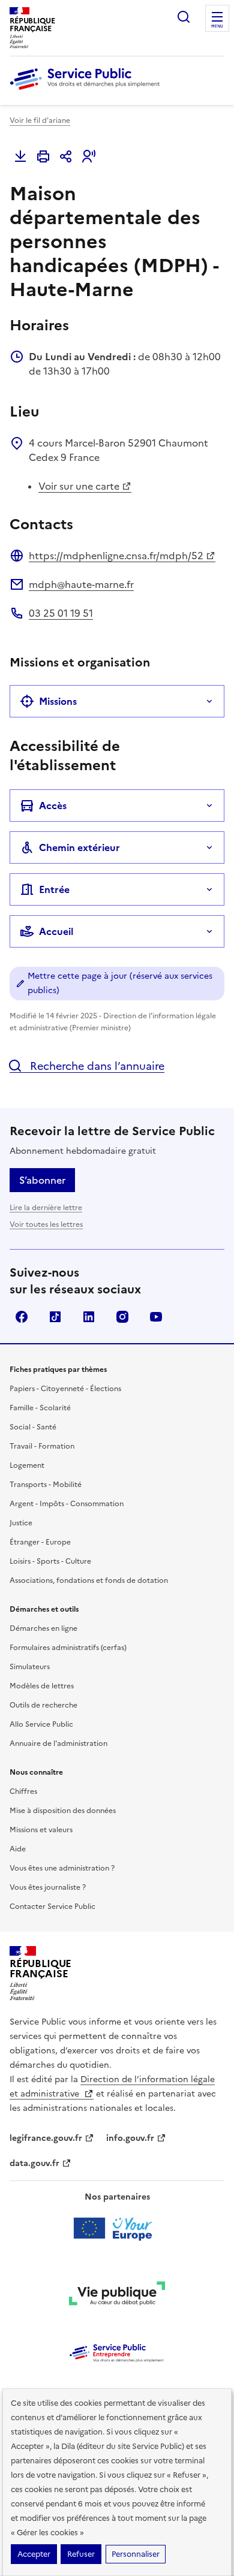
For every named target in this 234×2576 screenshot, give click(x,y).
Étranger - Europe (40, 1542)
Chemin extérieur (79, 847)
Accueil (56, 931)
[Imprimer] (43, 156)
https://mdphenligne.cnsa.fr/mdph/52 (116, 556)
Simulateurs (30, 1667)
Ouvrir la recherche (184, 17)
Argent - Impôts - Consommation (67, 1504)
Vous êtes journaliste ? (48, 1887)
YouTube (156, 1317)
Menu (217, 26)
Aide (18, 1849)
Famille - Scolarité (40, 1408)
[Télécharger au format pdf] (20, 156)
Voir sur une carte (79, 486)
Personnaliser (136, 2554)
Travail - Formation (42, 1446)
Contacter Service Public (52, 1907)
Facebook (22, 1317)
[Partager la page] (66, 156)
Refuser (81, 2554)
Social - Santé (33, 1427)
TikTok (55, 1317)
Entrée (54, 889)
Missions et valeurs (41, 1830)
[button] (89, 156)
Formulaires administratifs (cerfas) (68, 1648)
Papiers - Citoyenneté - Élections (65, 1389)
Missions (58, 701)
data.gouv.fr (34, 2163)
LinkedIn (89, 1317)
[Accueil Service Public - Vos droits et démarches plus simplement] (88, 91)
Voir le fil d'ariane (40, 120)
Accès (53, 806)
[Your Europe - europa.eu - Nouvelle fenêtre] (117, 2228)
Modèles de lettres (42, 1686)
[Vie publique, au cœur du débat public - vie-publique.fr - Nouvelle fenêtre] (117, 2296)
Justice (21, 1523)
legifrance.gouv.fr (46, 2138)
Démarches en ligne (43, 1628)
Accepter (34, 2554)
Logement (27, 1465)
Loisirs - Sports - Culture (50, 1561)
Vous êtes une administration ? (62, 1868)
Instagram (122, 1317)
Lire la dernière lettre (46, 1208)
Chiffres (23, 1791)
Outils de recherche (43, 1705)
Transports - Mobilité (46, 1485)
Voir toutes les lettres (46, 1224)
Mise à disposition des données (63, 1811)
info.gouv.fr (130, 2138)
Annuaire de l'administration (58, 1744)
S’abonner (42, 1180)
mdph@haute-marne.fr (81, 584)
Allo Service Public (41, 1724)
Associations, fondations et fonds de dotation (89, 1580)
